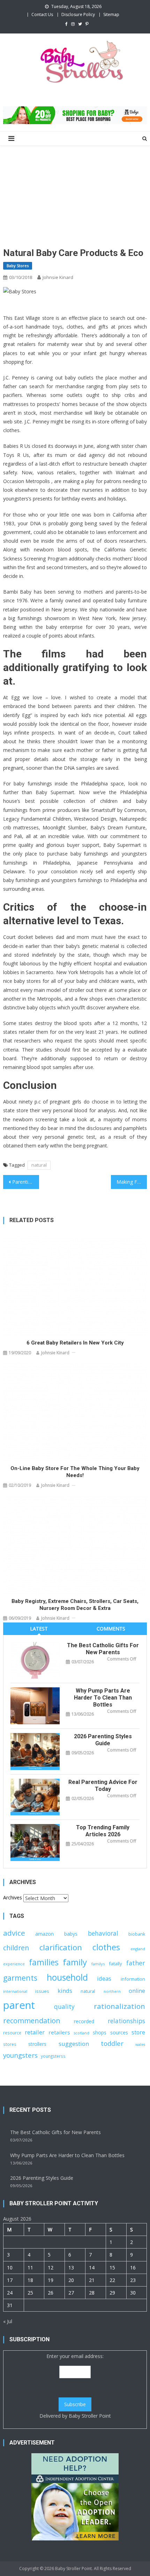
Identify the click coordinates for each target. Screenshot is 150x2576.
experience (14, 1964)
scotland (82, 2033)
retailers (59, 2032)
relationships (126, 2021)
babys (71, 1934)
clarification (61, 1947)
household (67, 1977)
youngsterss (53, 2056)
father (136, 1963)
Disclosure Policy (78, 14)
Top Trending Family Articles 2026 (103, 1831)
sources (119, 2032)
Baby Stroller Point (90, 2416)
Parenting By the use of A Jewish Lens (26, 1182)
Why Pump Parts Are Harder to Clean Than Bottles (103, 1698)
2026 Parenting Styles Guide (103, 1740)
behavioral (103, 1933)
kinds (65, 1991)
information (133, 1979)
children (16, 1948)
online (137, 1991)
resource (12, 2033)
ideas (104, 1978)
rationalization (119, 2006)
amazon (44, 1934)
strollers (37, 2044)
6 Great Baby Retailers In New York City (75, 1343)
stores (10, 2044)
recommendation (32, 2021)
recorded (84, 2021)
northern (112, 1991)
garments (20, 1978)
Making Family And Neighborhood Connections (132, 1182)
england (138, 1949)
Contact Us (42, 14)
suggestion (74, 2044)
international (15, 1991)
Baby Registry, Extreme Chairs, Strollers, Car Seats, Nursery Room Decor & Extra (75, 1605)
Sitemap (111, 14)
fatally (115, 1964)
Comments (111, 1629)
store (138, 2032)
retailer (35, 2032)
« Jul (8, 2321)
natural (39, 1165)
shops (100, 2032)
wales (140, 2044)
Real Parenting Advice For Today (103, 1786)
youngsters (20, 2055)
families (44, 1962)
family (75, 1962)
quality (64, 2006)
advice (14, 1933)
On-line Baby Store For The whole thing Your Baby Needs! (75, 1472)
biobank (137, 1934)
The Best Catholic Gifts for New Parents (103, 1649)
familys (98, 1964)
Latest (39, 1629)
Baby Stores (18, 266)
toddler (112, 2043)
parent (19, 2005)
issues (42, 1991)
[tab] (39, 1629)
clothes (106, 1947)
